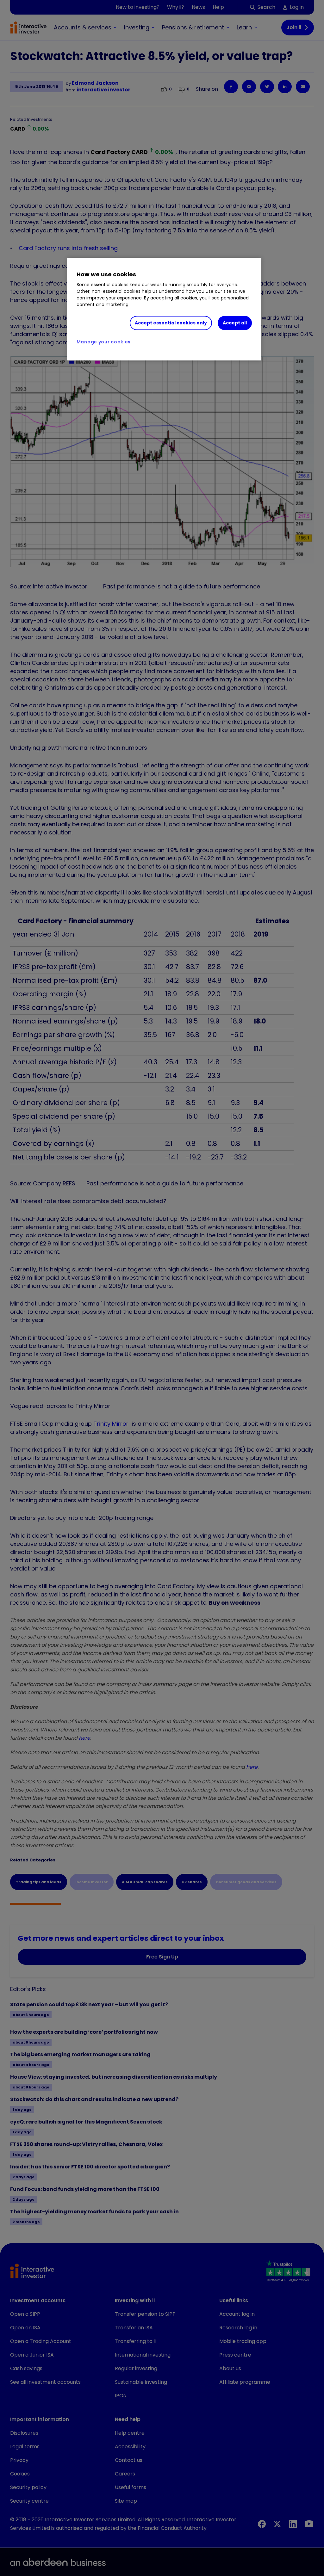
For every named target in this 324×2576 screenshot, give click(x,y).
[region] (164, 309)
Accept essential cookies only (171, 323)
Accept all (235, 323)
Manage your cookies (104, 342)
